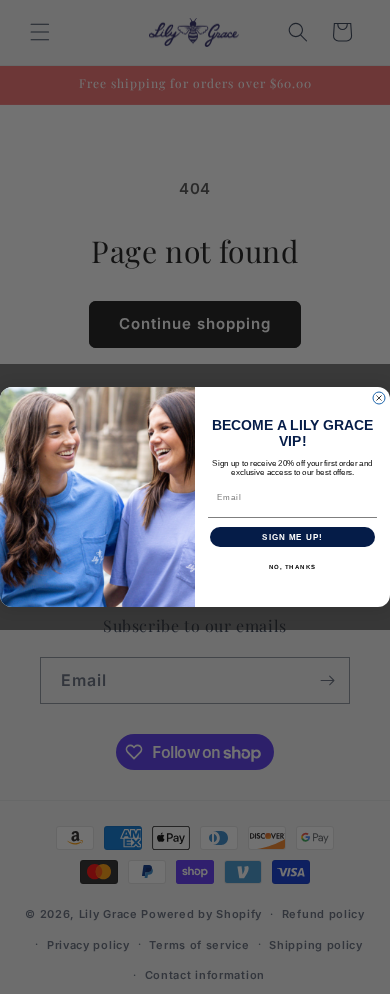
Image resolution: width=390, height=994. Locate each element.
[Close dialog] (379, 398)
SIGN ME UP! (292, 537)
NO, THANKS (293, 567)
